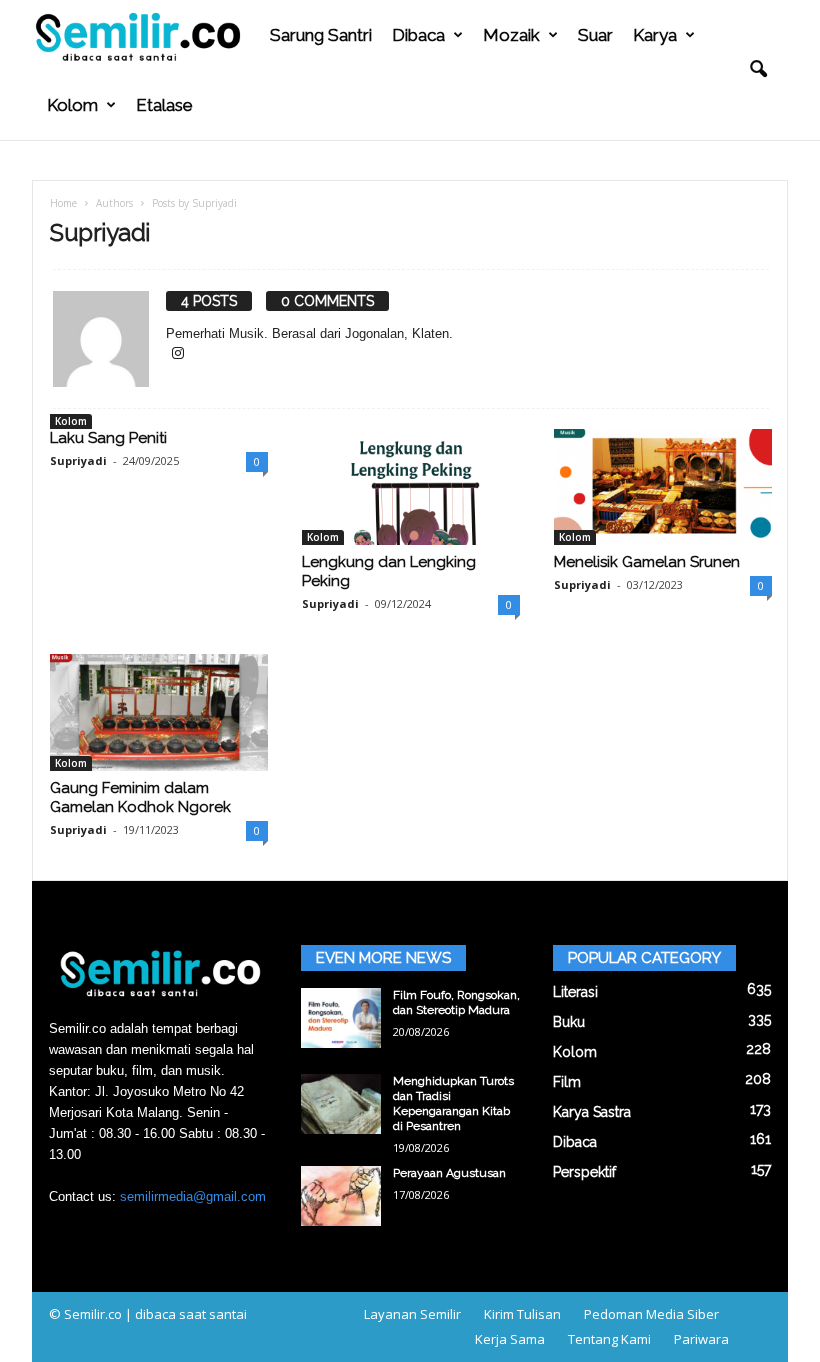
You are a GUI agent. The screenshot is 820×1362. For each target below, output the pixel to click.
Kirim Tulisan (522, 1314)
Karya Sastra (592, 1112)
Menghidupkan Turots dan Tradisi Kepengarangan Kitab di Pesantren (453, 1103)
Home (63, 203)
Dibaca (418, 35)
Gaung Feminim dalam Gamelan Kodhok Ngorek (140, 797)
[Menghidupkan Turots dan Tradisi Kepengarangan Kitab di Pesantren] (341, 1104)
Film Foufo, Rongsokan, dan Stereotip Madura (456, 1002)
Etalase (164, 105)
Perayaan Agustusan (449, 1173)
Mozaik (511, 35)
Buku (569, 1022)
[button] (758, 70)
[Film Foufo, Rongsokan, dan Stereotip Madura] (341, 1018)
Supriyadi (78, 460)
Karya (655, 35)
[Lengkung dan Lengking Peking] (411, 487)
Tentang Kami (609, 1339)
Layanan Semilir (412, 1314)
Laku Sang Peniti (108, 438)
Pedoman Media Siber (651, 1314)
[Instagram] (178, 354)
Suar (595, 35)
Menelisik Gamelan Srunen (647, 562)
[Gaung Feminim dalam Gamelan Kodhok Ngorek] (159, 712)
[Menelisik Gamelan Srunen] (663, 487)
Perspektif (584, 1172)
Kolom (72, 105)
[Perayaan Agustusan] (341, 1196)
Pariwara (701, 1339)
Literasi (575, 992)
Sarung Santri (321, 35)
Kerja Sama (510, 1339)
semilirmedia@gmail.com (193, 1196)
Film (567, 1082)
